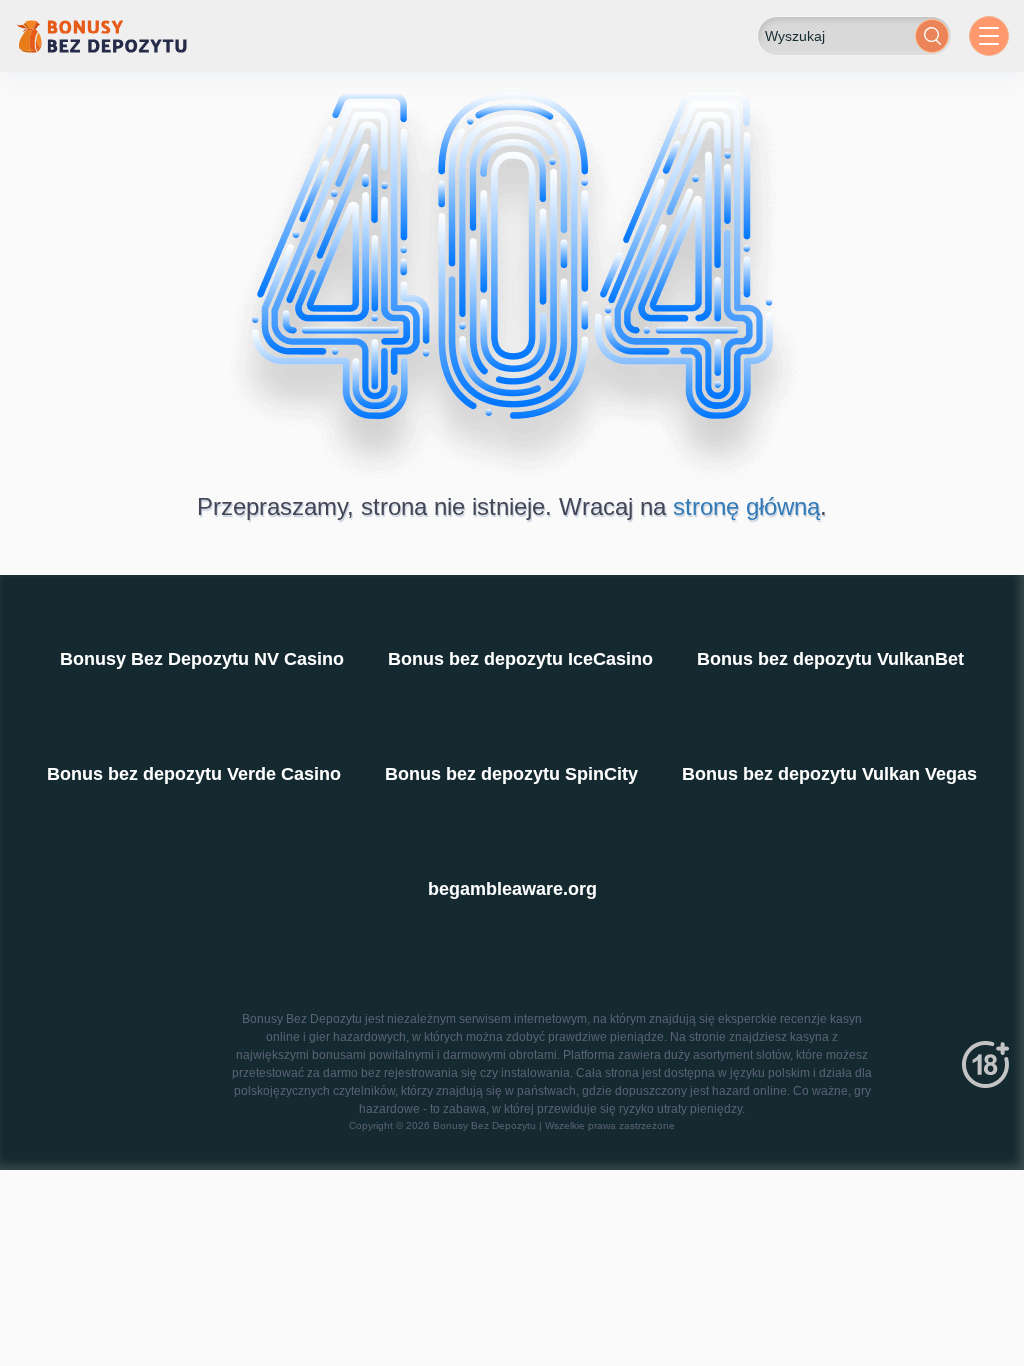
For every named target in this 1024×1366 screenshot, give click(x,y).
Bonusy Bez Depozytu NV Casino (202, 659)
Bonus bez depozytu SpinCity (511, 774)
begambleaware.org (512, 889)
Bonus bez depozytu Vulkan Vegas (829, 774)
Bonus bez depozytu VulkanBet (830, 659)
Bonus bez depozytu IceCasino (520, 659)
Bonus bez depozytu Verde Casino (194, 774)
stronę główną (746, 506)
